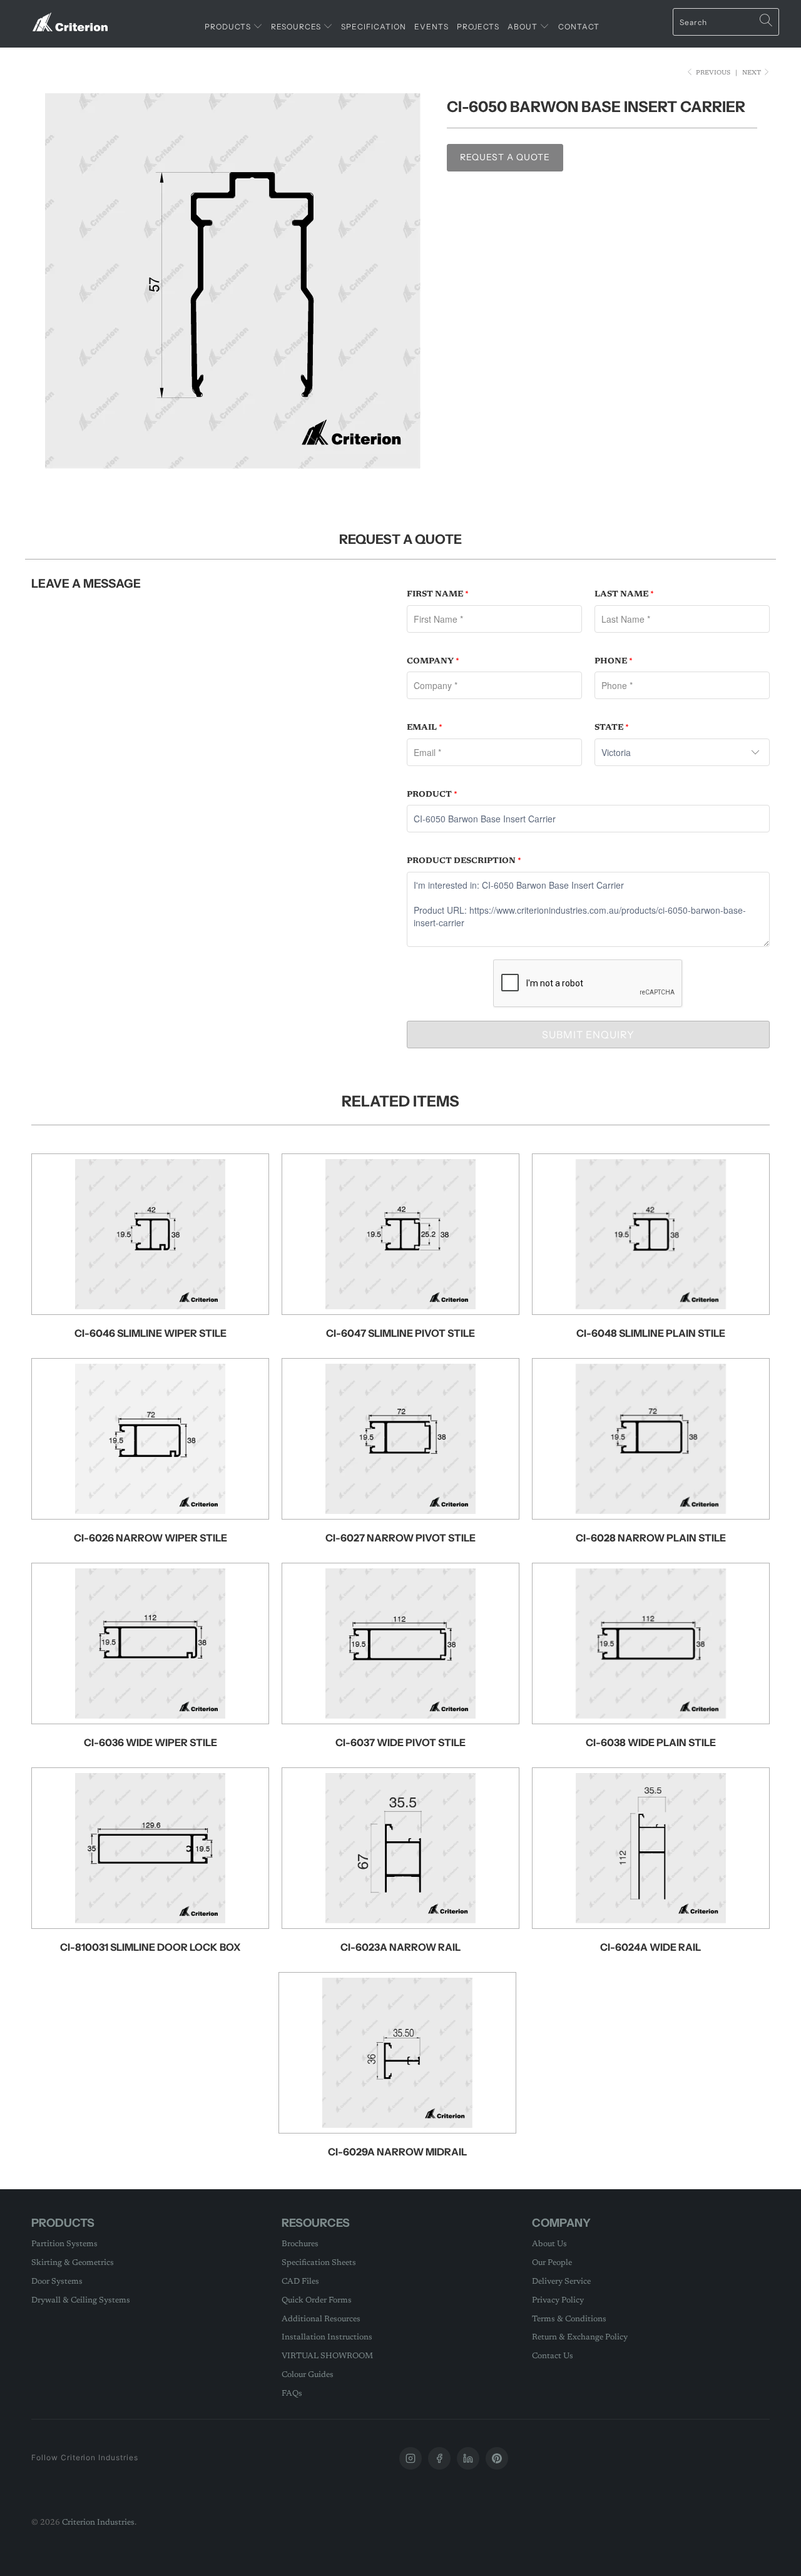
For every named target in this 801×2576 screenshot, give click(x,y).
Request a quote (505, 157)
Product (432, 795)
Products (229, 27)
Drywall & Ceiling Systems (81, 2300)
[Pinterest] (497, 2458)
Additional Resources (321, 2319)
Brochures (300, 2244)
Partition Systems (64, 2244)
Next (753, 73)
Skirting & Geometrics (73, 2263)
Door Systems (57, 2282)
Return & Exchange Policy (580, 2337)
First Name (438, 594)
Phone (614, 661)
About (523, 27)
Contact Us (553, 2356)
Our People (552, 2263)
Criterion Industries (98, 2522)
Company (433, 661)
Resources (297, 27)
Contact (579, 27)
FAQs (292, 2394)
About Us (549, 2244)
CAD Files (300, 2282)
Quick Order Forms (317, 2300)
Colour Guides (308, 2375)
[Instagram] (411, 2458)
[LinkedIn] (468, 2458)
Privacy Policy (558, 2300)
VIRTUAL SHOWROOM (327, 2356)
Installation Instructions (327, 2337)
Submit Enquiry (588, 1035)
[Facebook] (439, 2458)
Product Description (464, 861)
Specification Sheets (319, 2263)
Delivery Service (561, 2282)
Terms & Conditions (569, 2319)
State (612, 728)
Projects (478, 27)
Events (431, 27)
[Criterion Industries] (70, 17)
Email (425, 728)
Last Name (624, 594)
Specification (374, 27)
